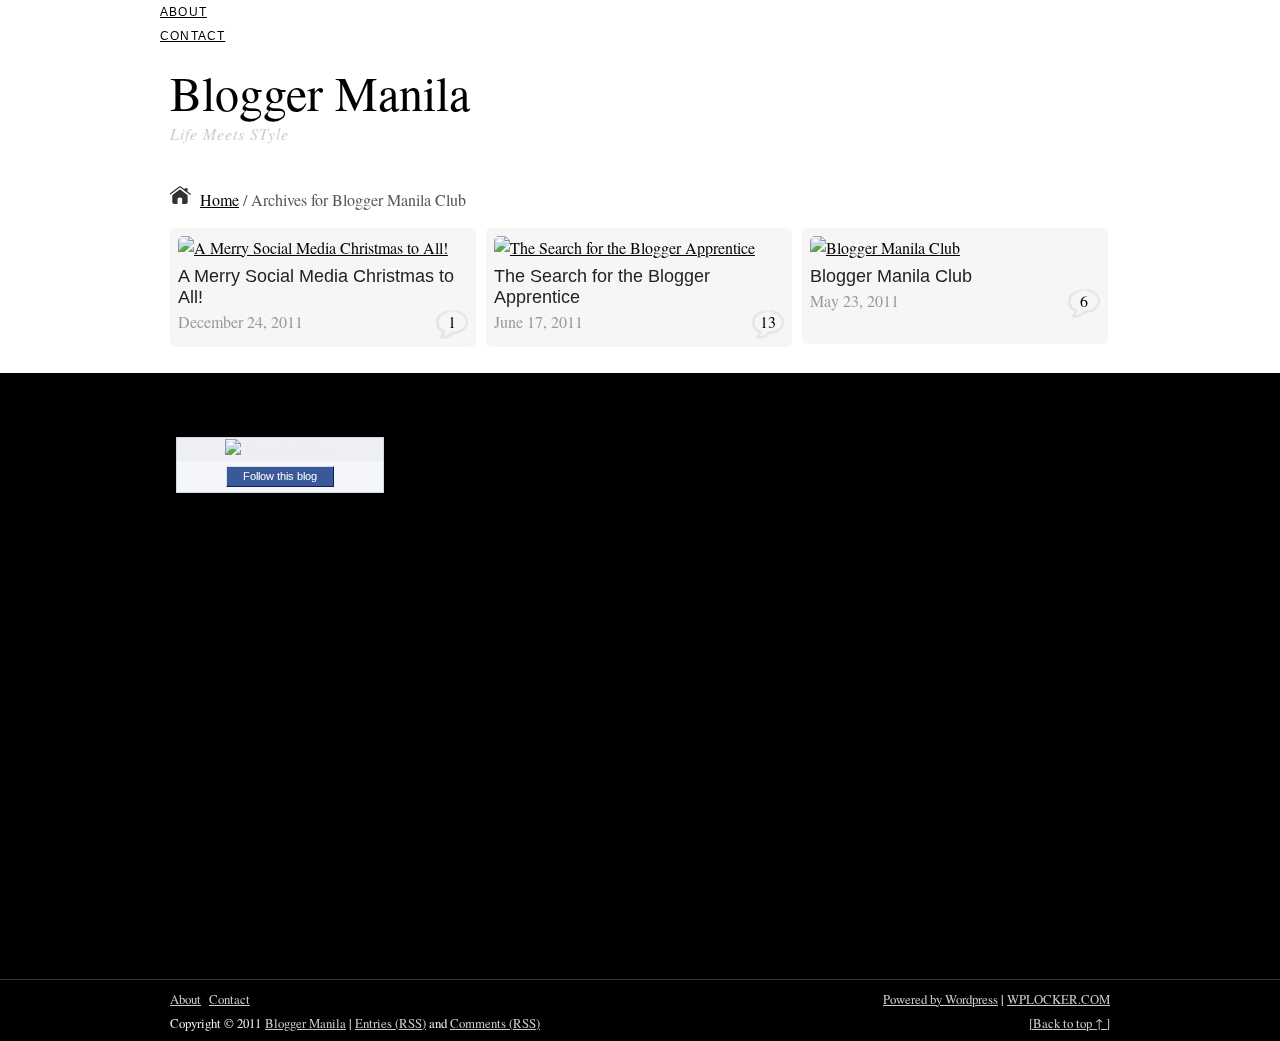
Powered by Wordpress (940, 999)
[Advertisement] (876, 98)
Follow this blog (280, 476)
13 (768, 321)
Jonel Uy (417, 242)
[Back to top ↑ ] (1069, 1023)
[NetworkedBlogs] (280, 450)
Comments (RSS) (495, 1023)
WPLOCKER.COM (1058, 999)
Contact (192, 36)
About (183, 12)
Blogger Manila (320, 92)
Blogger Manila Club (891, 276)
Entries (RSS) (390, 1023)
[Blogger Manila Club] (885, 253)
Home (219, 199)
